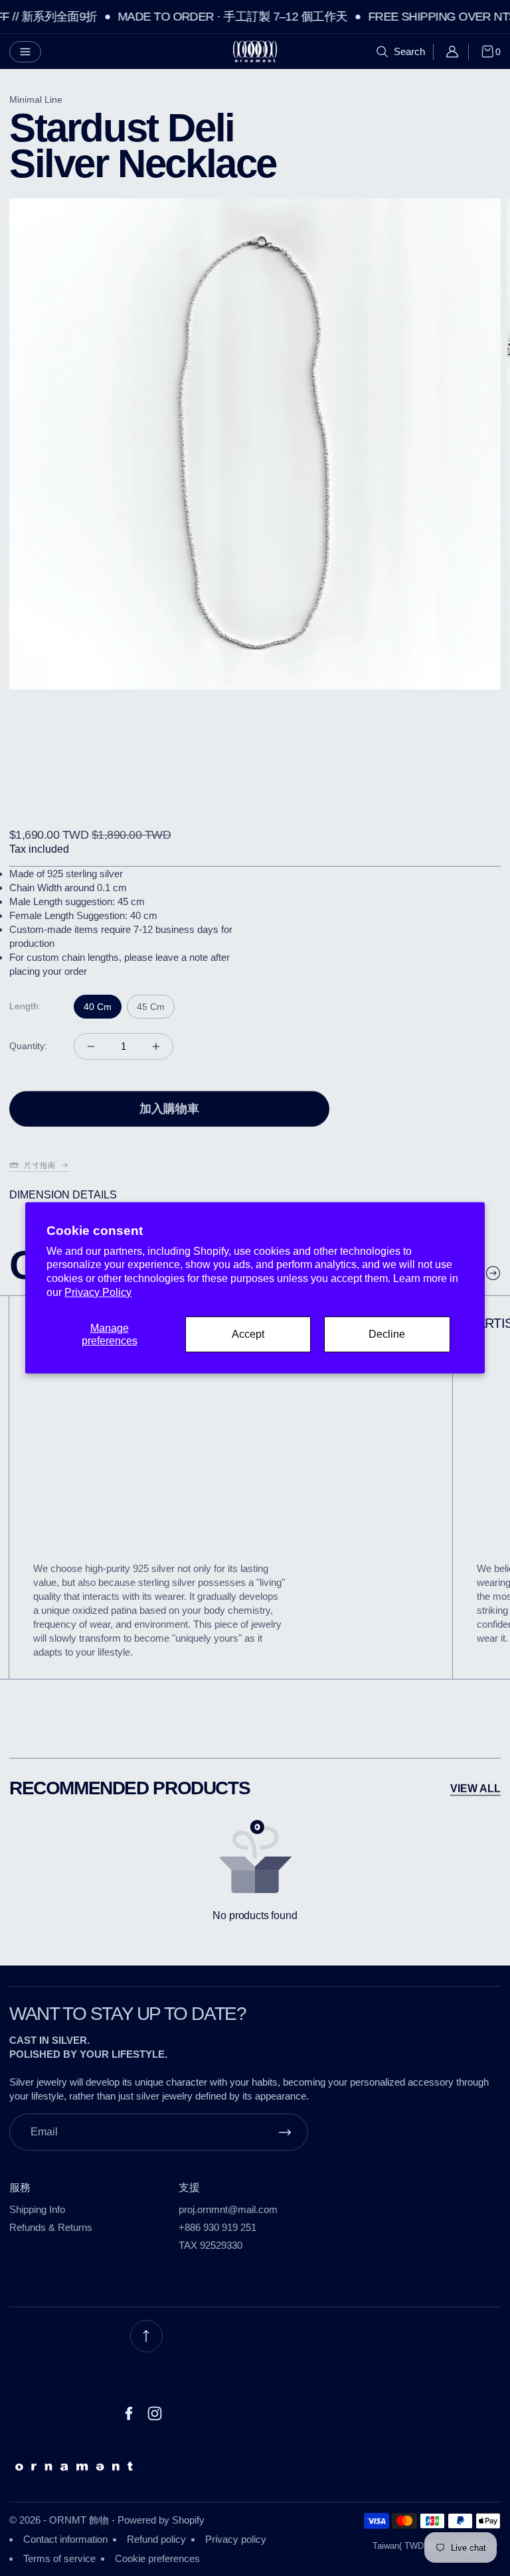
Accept (248, 1334)
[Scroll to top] (146, 2336)
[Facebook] (129, 2413)
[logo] (255, 51)
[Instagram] (155, 2413)
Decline (387, 1334)
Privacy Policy (98, 1292)
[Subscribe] (285, 2132)
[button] (25, 52)
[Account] (457, 52)
